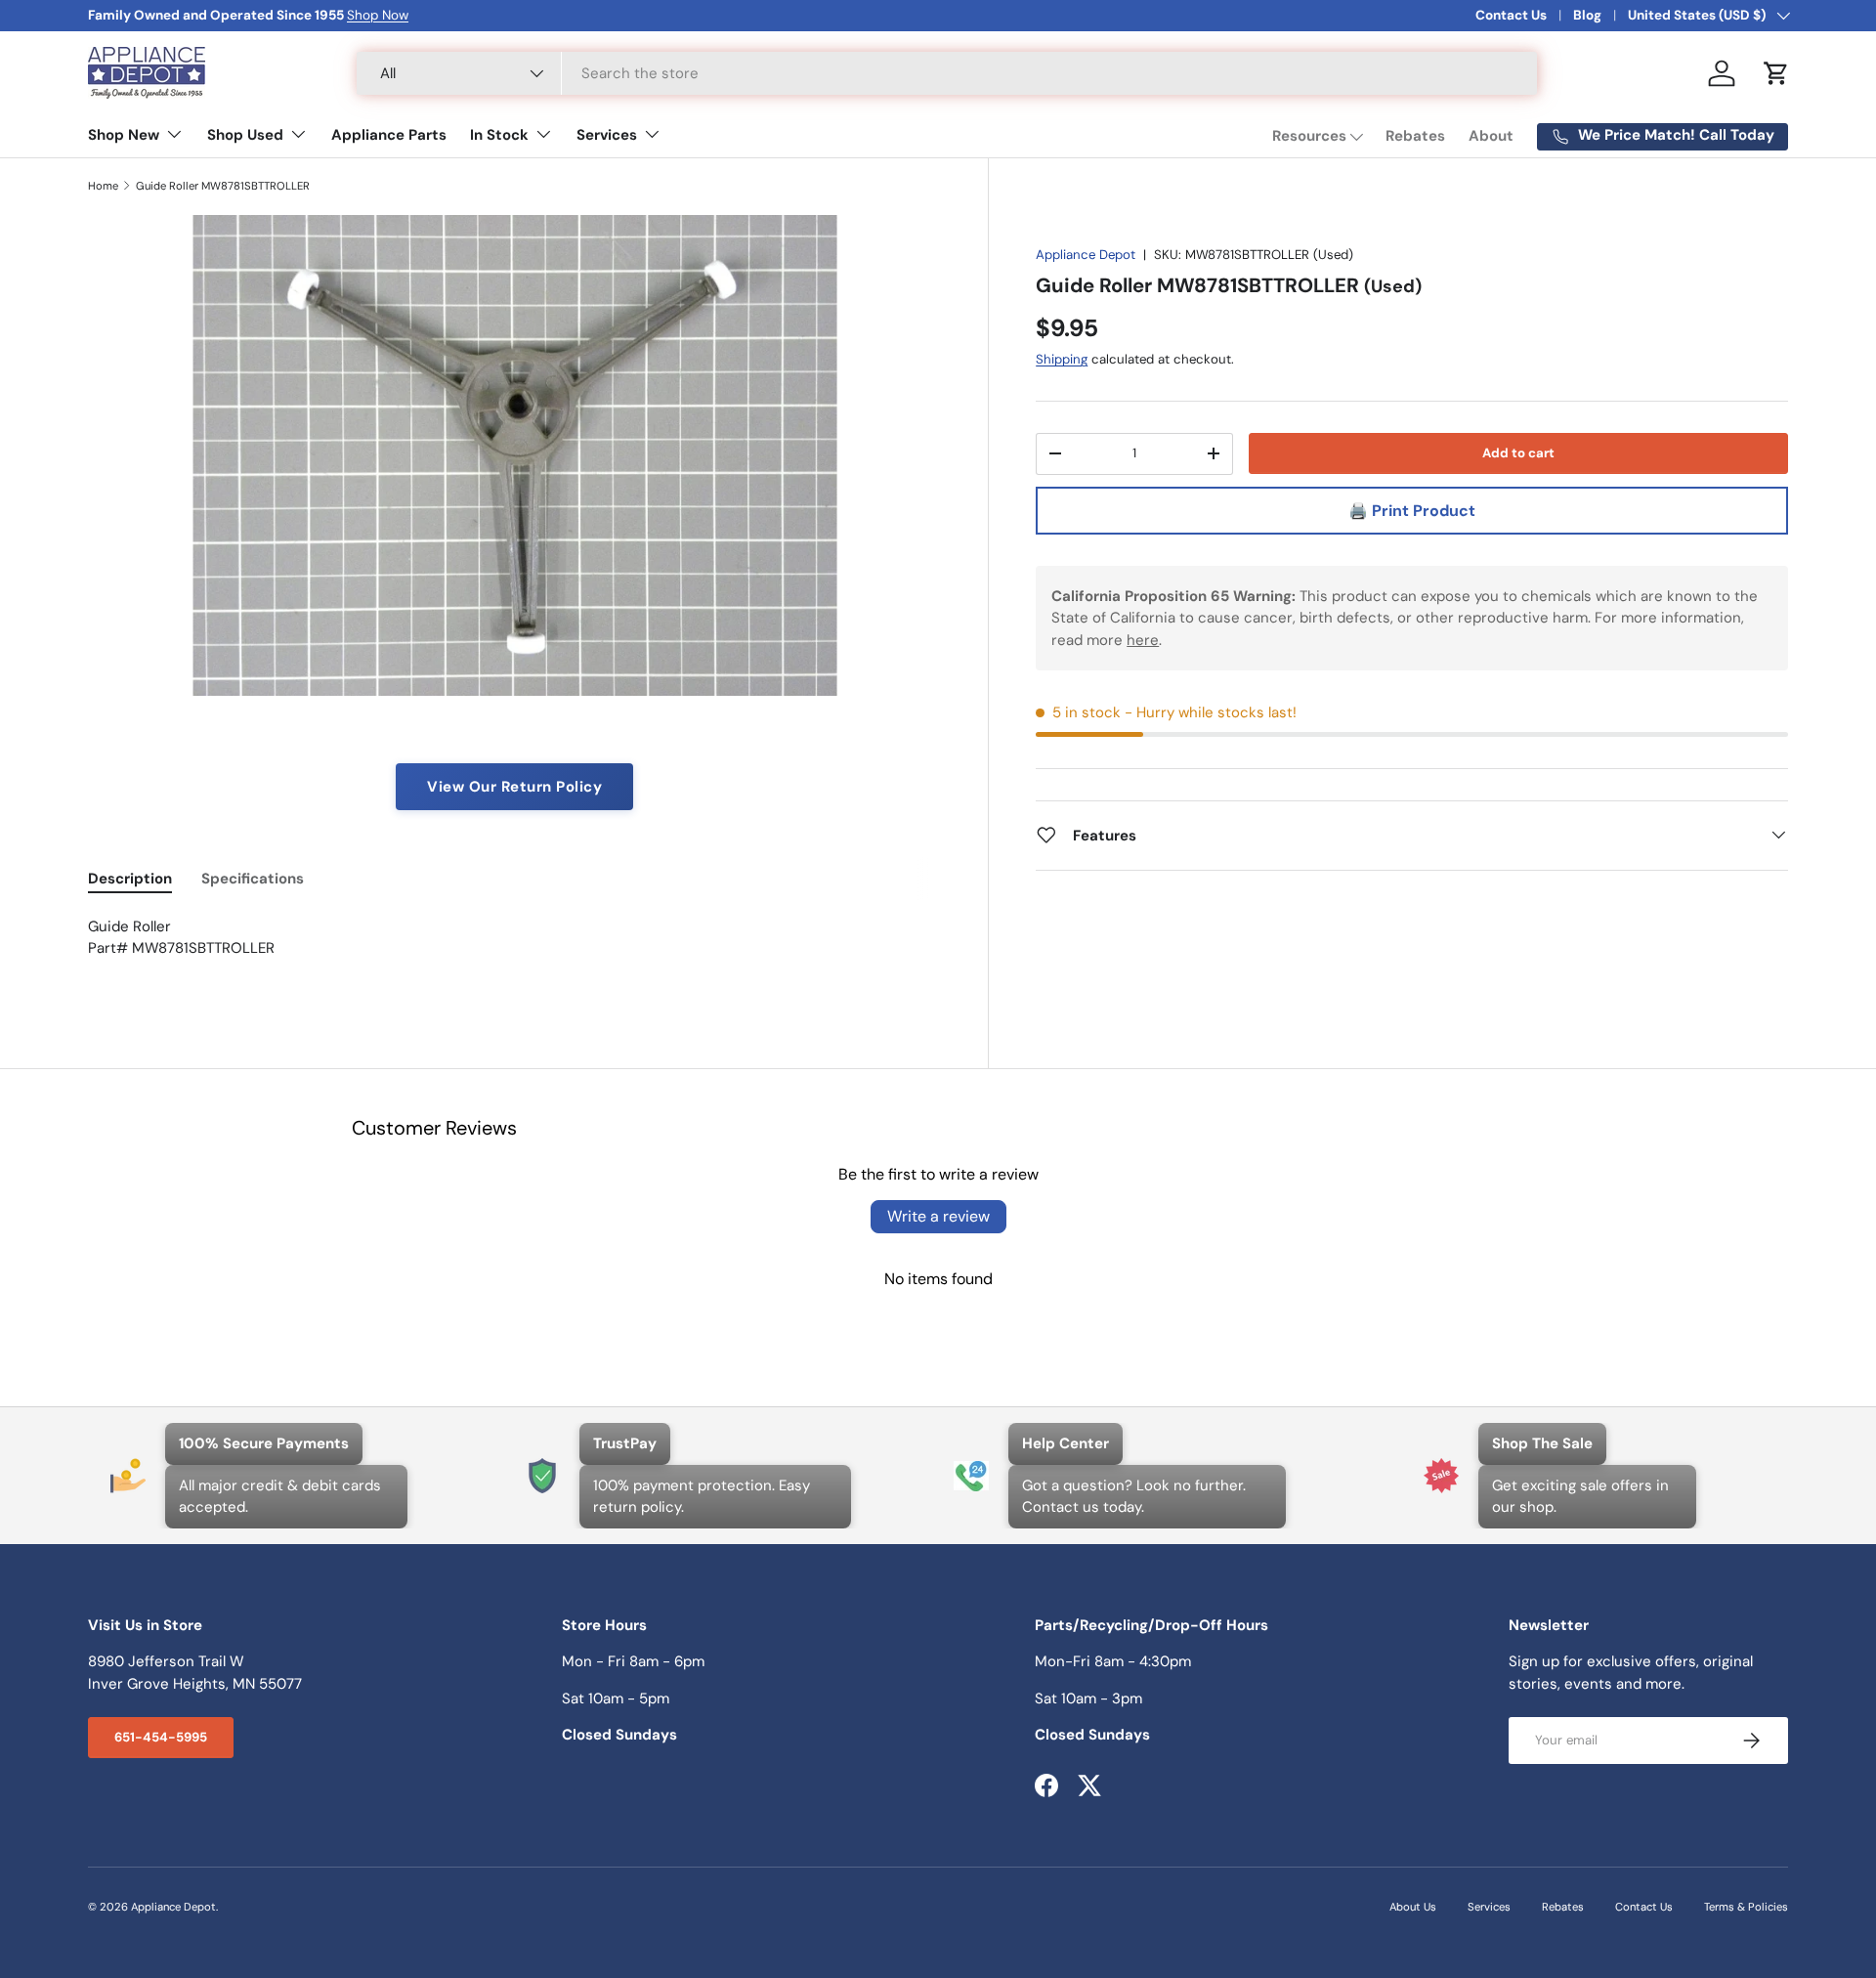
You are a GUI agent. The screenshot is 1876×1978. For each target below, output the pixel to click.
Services (607, 135)
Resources (1309, 136)
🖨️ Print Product (1412, 510)
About (1491, 136)
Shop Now (378, 15)
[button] (1776, 73)
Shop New (124, 135)
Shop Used (245, 135)
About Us (1413, 1907)
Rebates (1415, 136)
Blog (1587, 15)
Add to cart (1518, 452)
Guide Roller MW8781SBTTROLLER (223, 186)
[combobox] (947, 73)
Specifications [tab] (253, 879)
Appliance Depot (1086, 255)
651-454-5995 (161, 1737)
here (1143, 639)
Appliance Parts (389, 135)
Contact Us (1511, 15)
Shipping (1062, 359)
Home (103, 186)
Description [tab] (130, 879)
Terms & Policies (1746, 1907)
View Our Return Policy (514, 787)
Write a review (938, 1216)
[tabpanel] (514, 949)
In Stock (499, 135)
